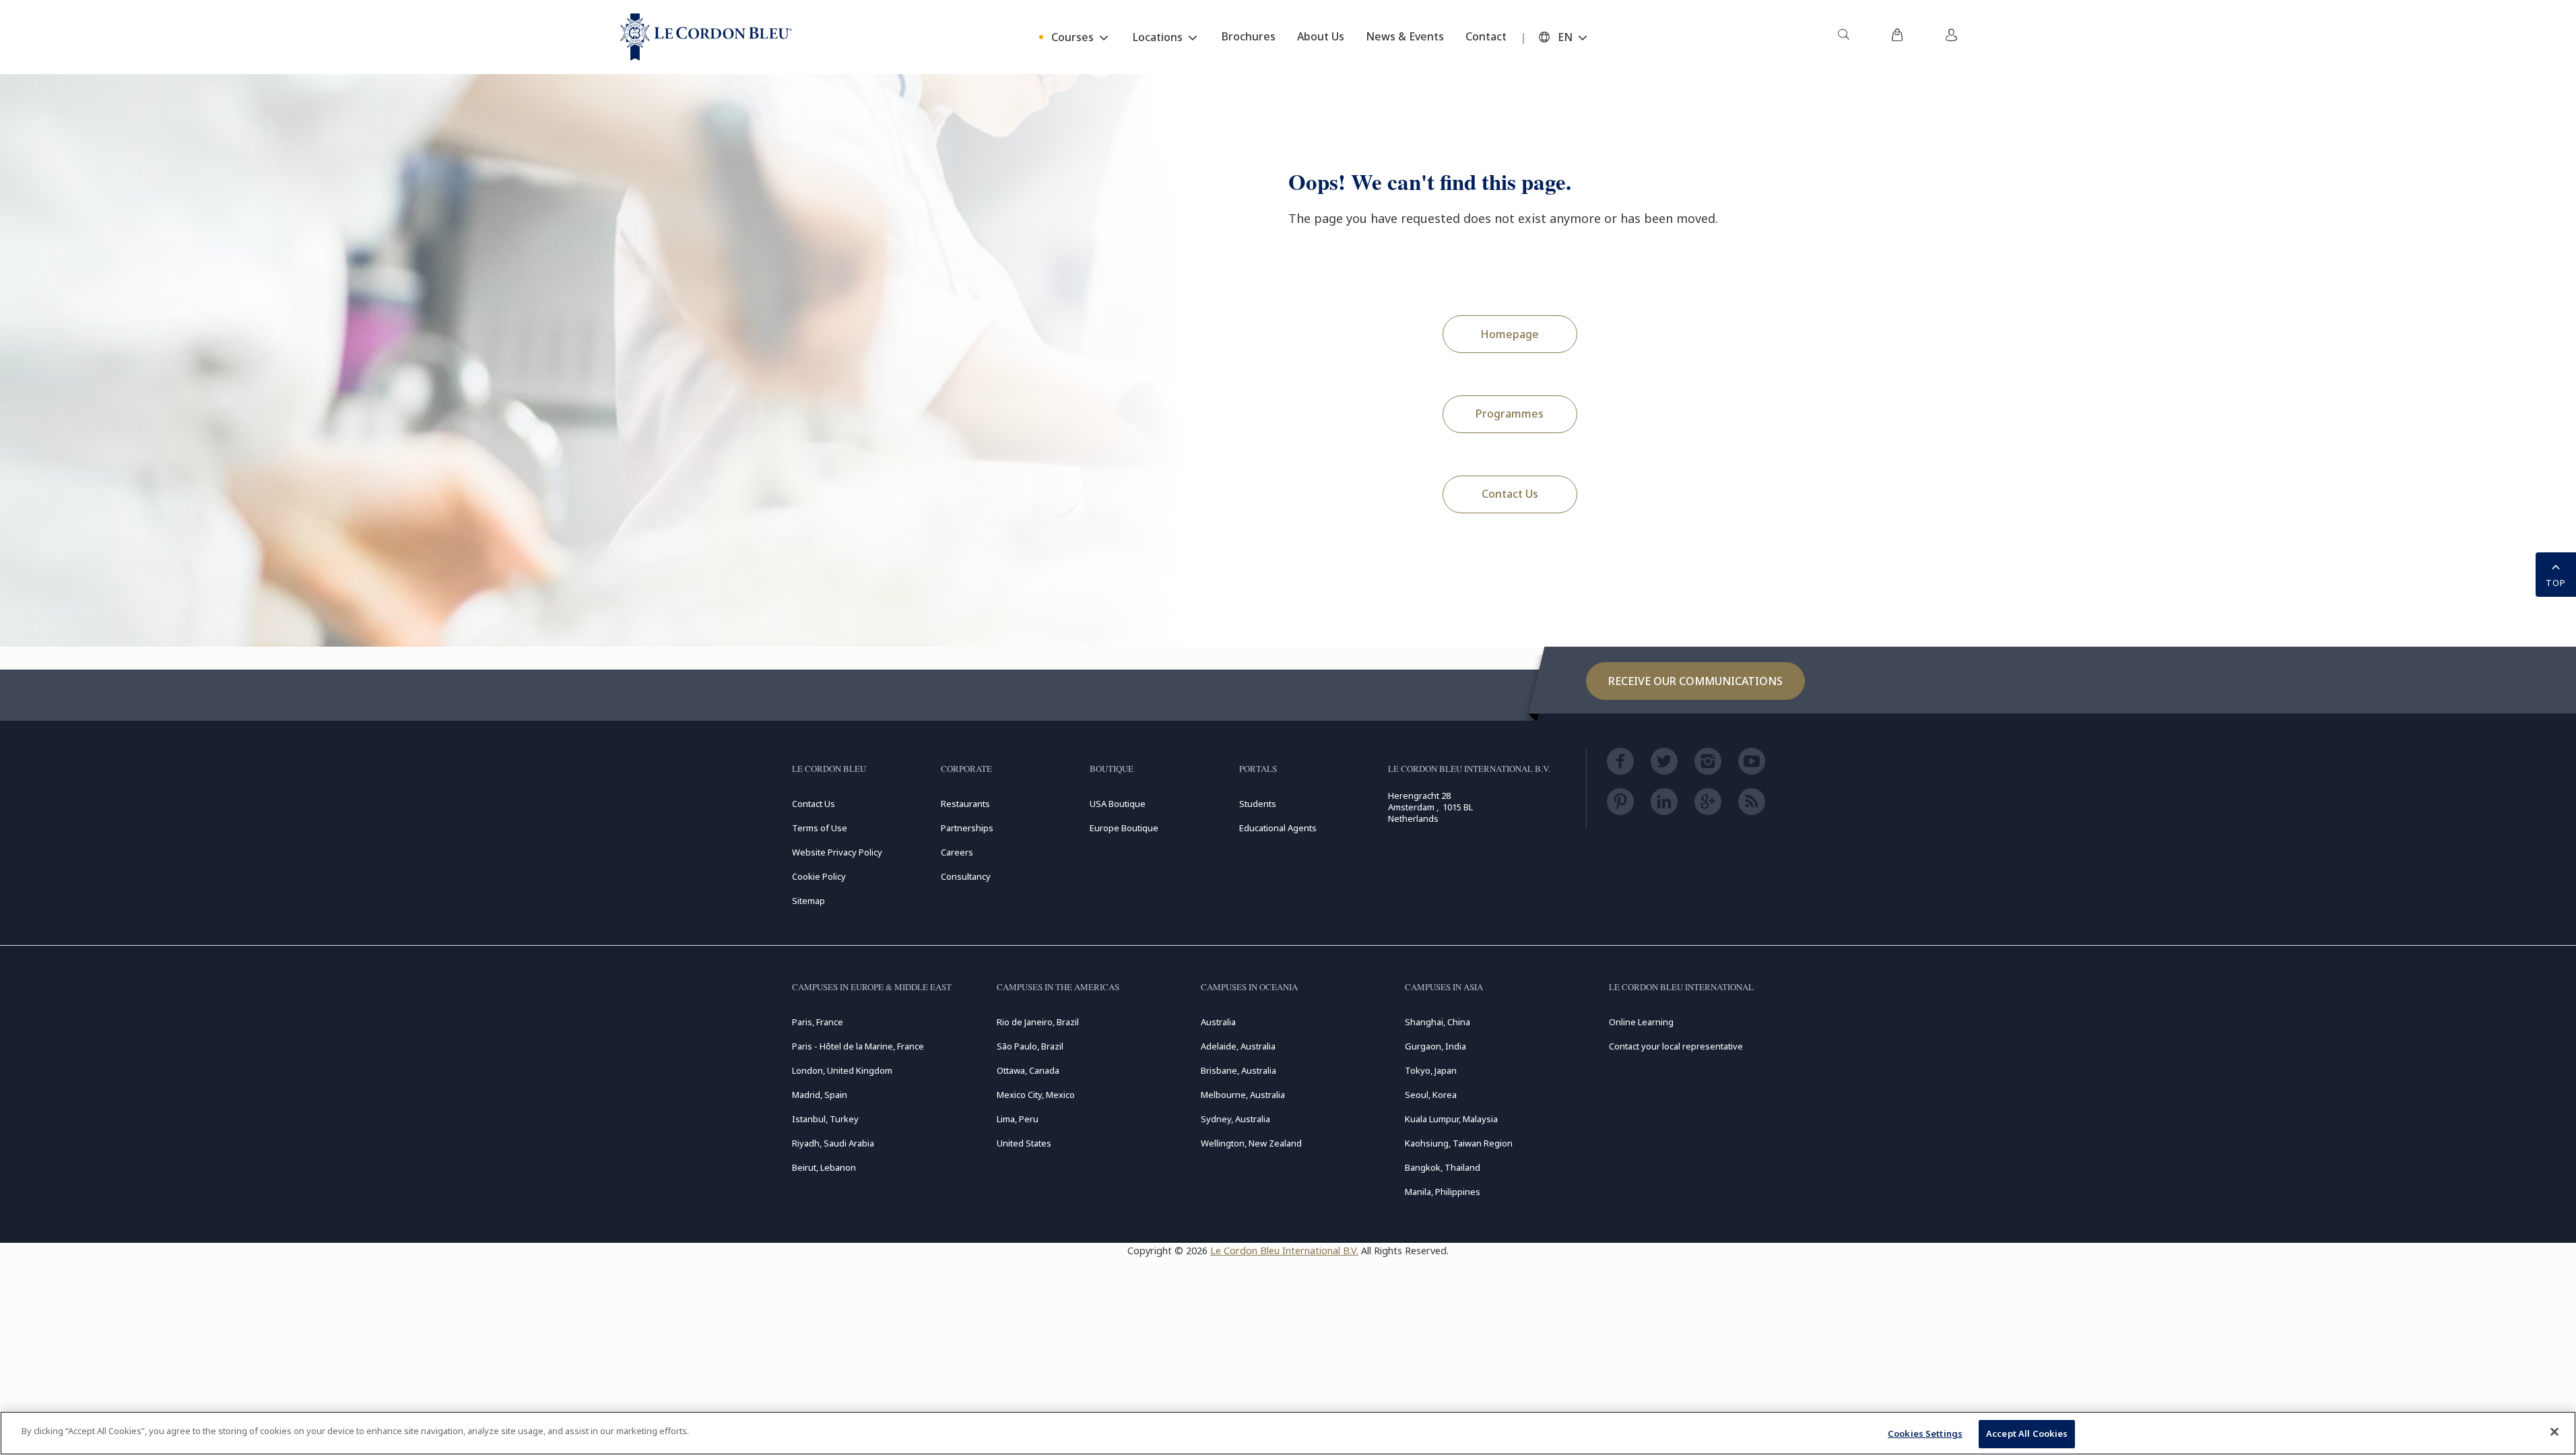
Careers (957, 852)
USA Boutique (1118, 804)
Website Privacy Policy (837, 852)
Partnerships (967, 828)
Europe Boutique (1124, 828)
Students (1258, 804)
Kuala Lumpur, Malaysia (1451, 1119)
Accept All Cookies (2027, 1433)
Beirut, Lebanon (824, 1167)
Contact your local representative (1676, 1046)
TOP (2556, 583)
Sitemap (808, 901)
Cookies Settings (1925, 1433)
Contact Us (1510, 494)
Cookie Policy (819, 876)
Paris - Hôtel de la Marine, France (858, 1046)
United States (1024, 1143)
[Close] (2554, 1431)
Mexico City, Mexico (1036, 1095)
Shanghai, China (1438, 1022)
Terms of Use (820, 828)
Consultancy (966, 876)
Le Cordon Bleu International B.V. (1284, 1251)
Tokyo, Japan (1431, 1070)
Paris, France (818, 1022)
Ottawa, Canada (1028, 1070)
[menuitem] (1843, 37)
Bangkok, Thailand (1443, 1167)
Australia (1218, 1022)
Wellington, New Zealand (1251, 1143)
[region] (1288, 1433)
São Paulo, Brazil (1030, 1046)
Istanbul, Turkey (825, 1119)
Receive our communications (1695, 681)
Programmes (1510, 414)
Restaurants (965, 804)
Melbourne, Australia (1243, 1095)
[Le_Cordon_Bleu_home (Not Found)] (706, 37)
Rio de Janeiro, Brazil (1038, 1022)
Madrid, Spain (820, 1095)
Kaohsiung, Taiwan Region (1459, 1143)
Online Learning (1641, 1022)
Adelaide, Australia (1238, 1046)
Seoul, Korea (1431, 1095)
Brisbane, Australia (1239, 1070)
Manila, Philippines (1443, 1192)
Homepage (1510, 334)
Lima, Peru (1018, 1119)
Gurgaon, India (1435, 1046)
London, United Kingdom (842, 1070)
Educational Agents (1278, 828)
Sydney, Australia (1235, 1119)
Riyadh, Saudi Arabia (833, 1143)
